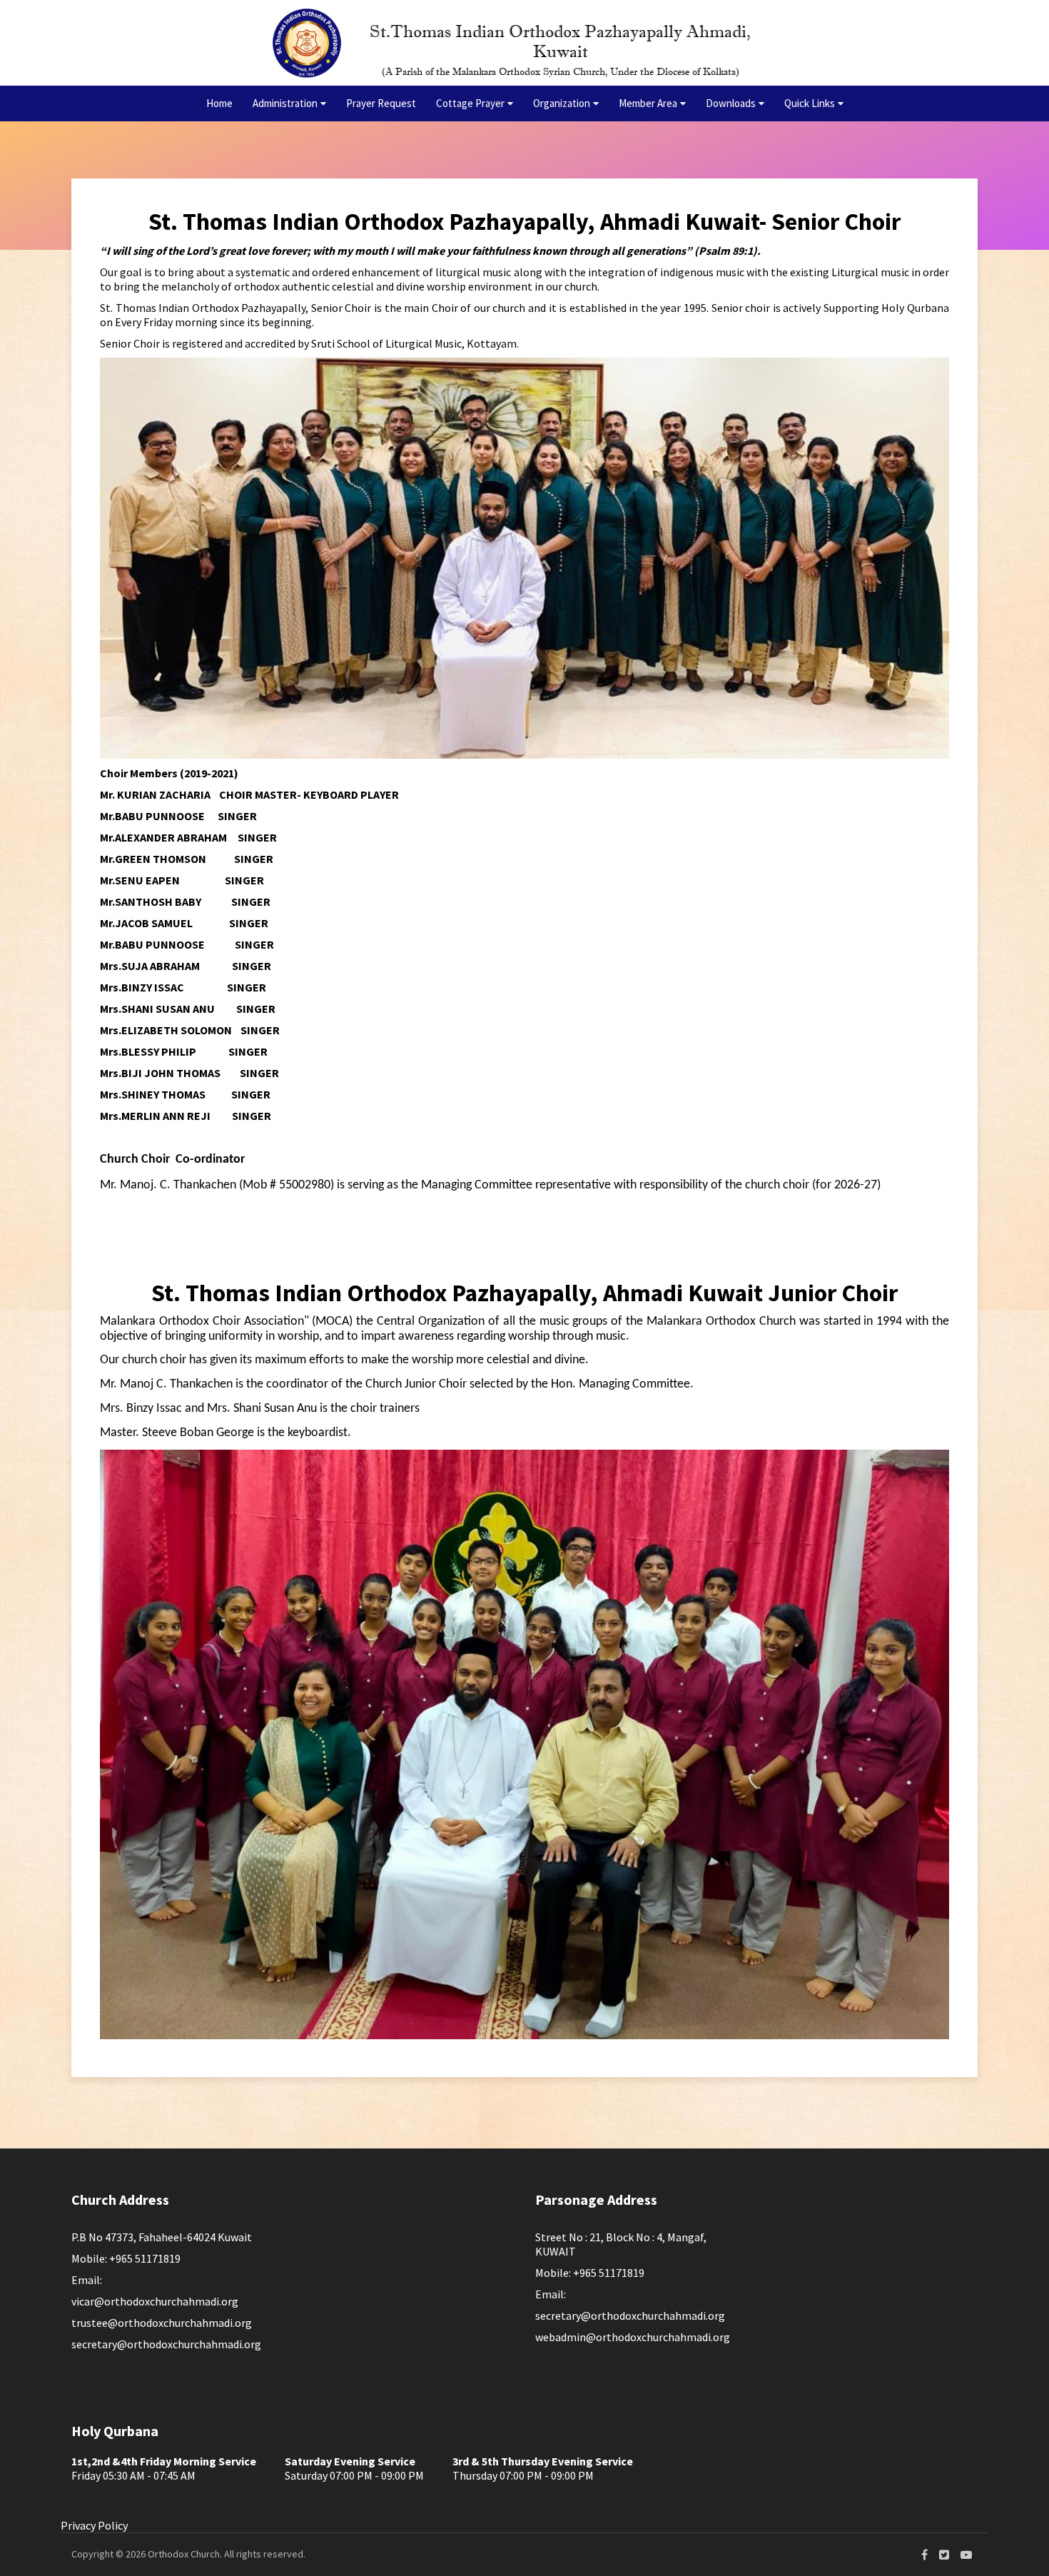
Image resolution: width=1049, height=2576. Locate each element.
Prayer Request (381, 103)
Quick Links (810, 103)
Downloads (731, 103)
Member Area (648, 103)
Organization (562, 103)
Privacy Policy (94, 2525)
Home (219, 103)
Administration (285, 103)
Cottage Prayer (470, 103)
